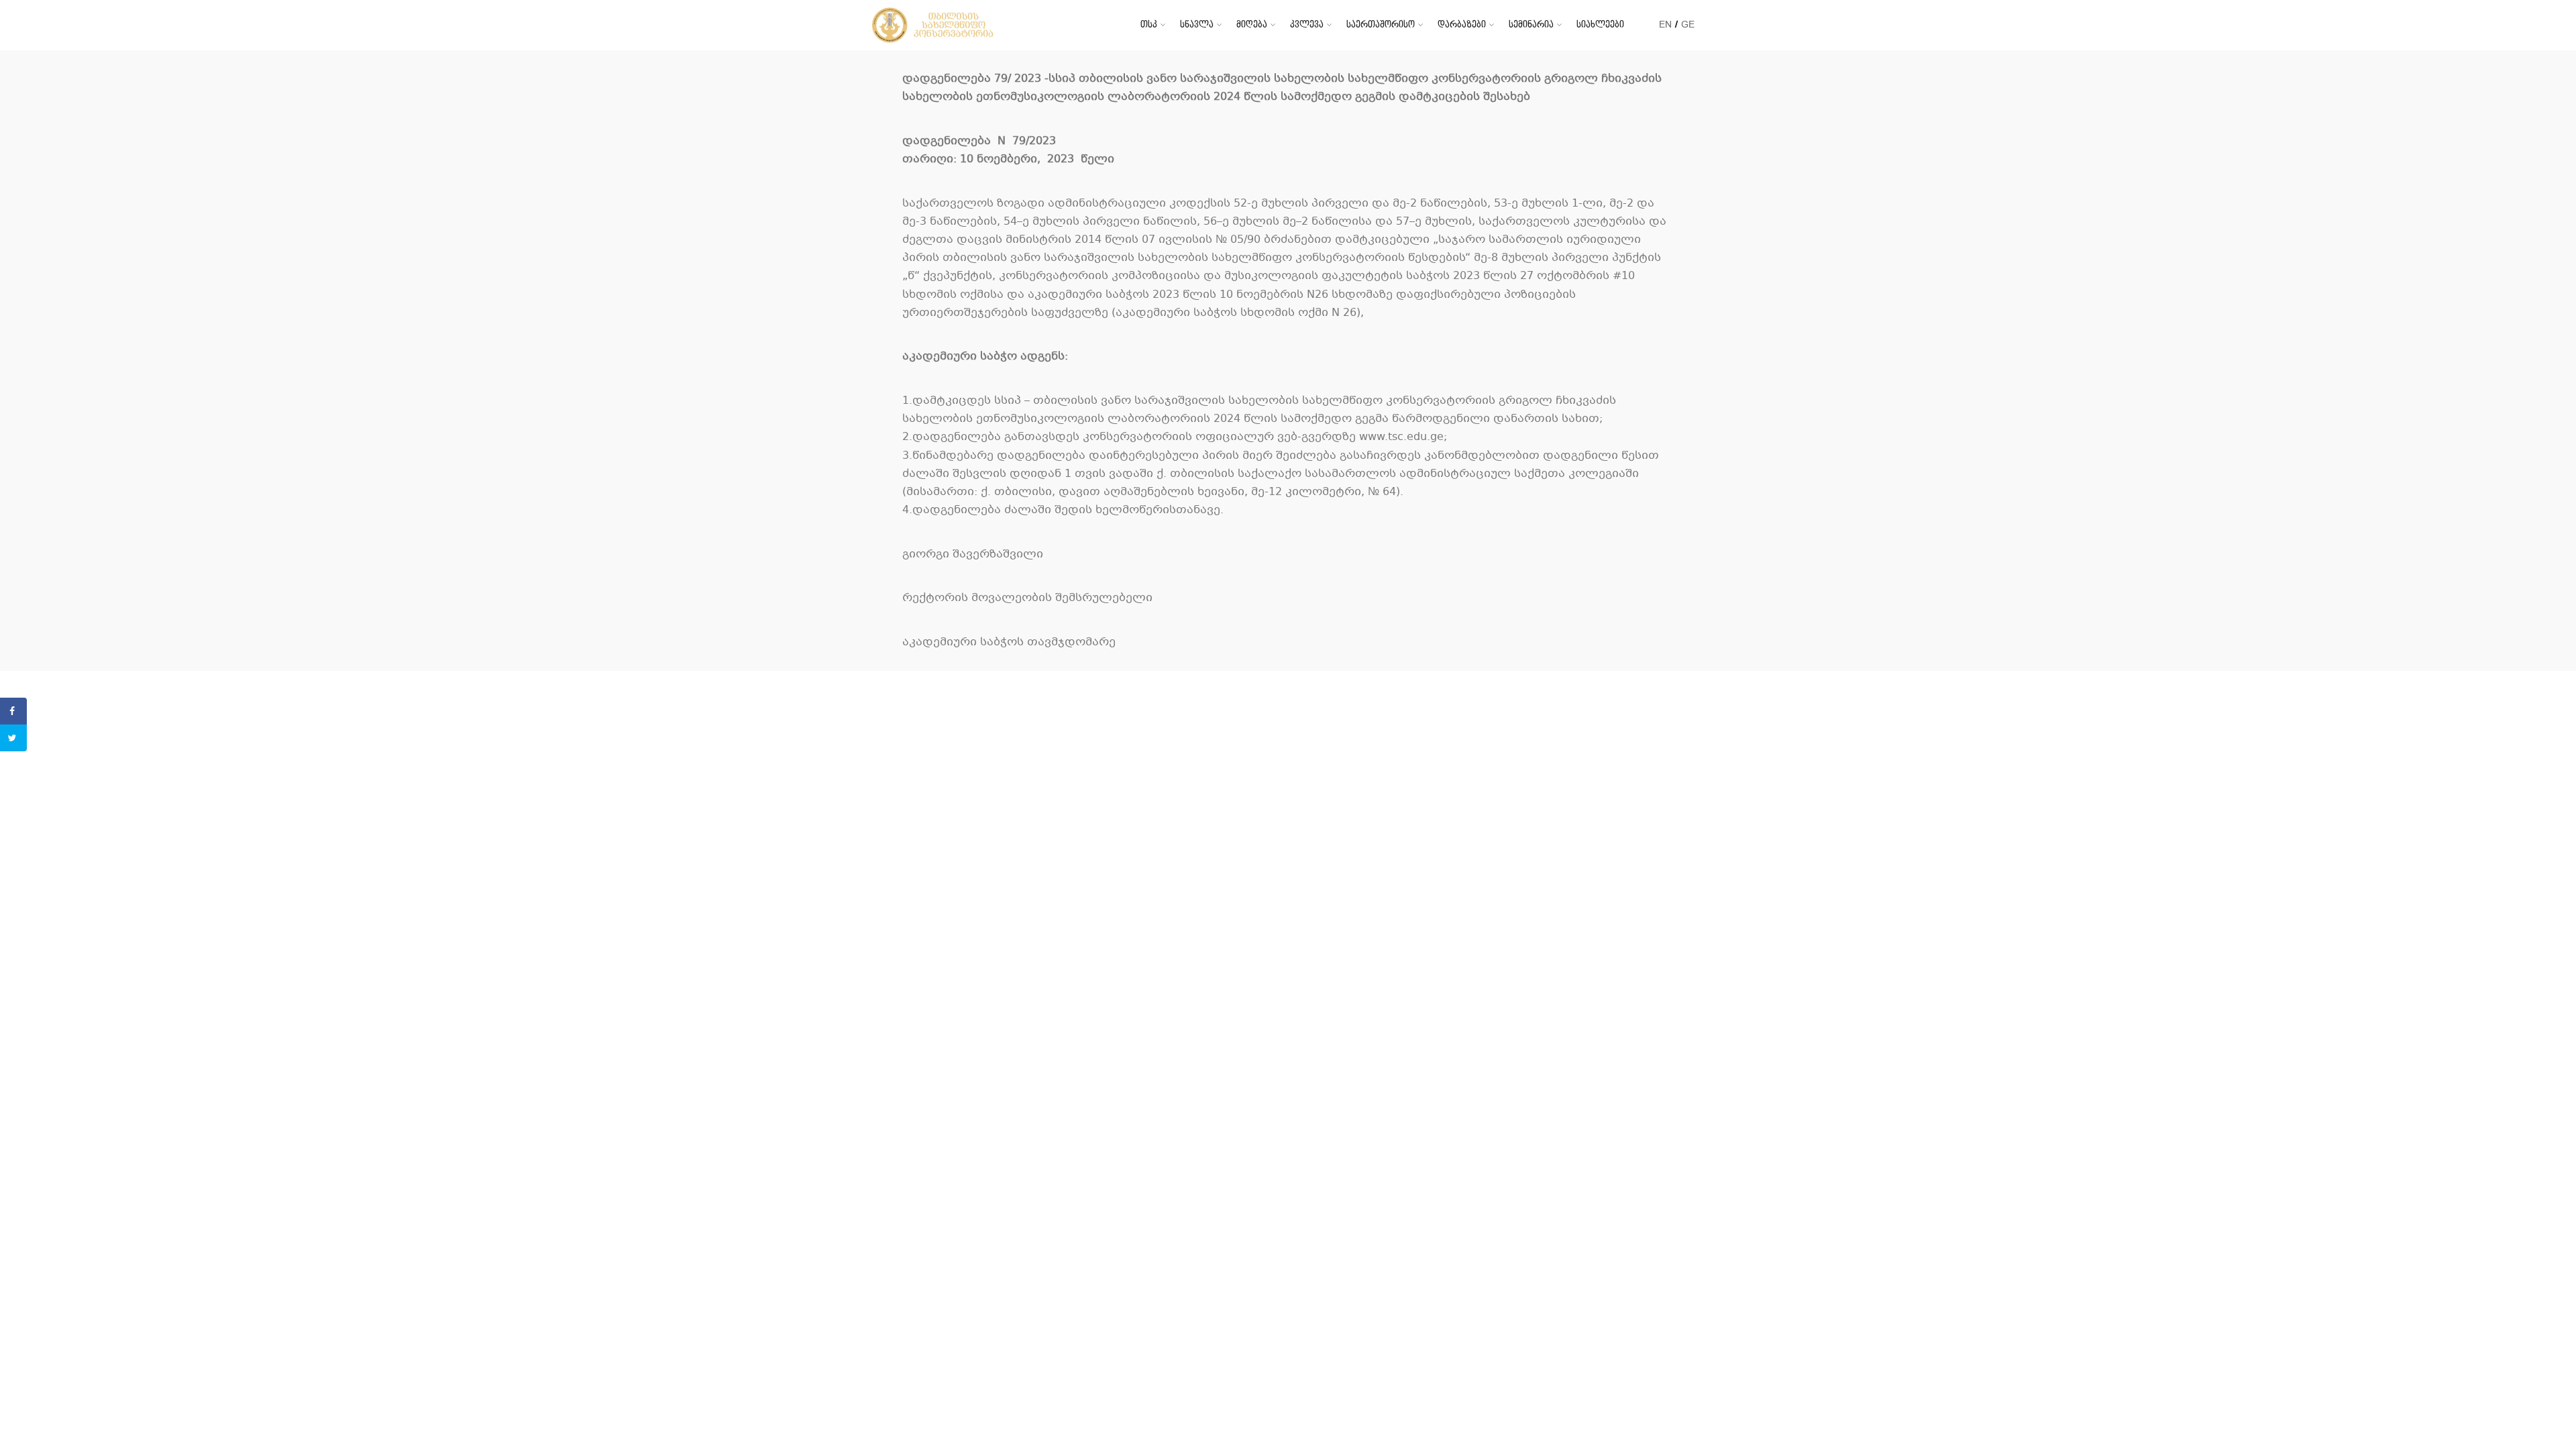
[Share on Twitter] (13, 738)
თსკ (1149, 24)
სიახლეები (1600, 24)
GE (1688, 24)
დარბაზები (1462, 24)
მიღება (1252, 24)
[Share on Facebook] (13, 711)
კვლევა (1307, 24)
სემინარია (1531, 24)
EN (1665, 24)
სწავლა (1197, 24)
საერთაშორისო (1381, 24)
